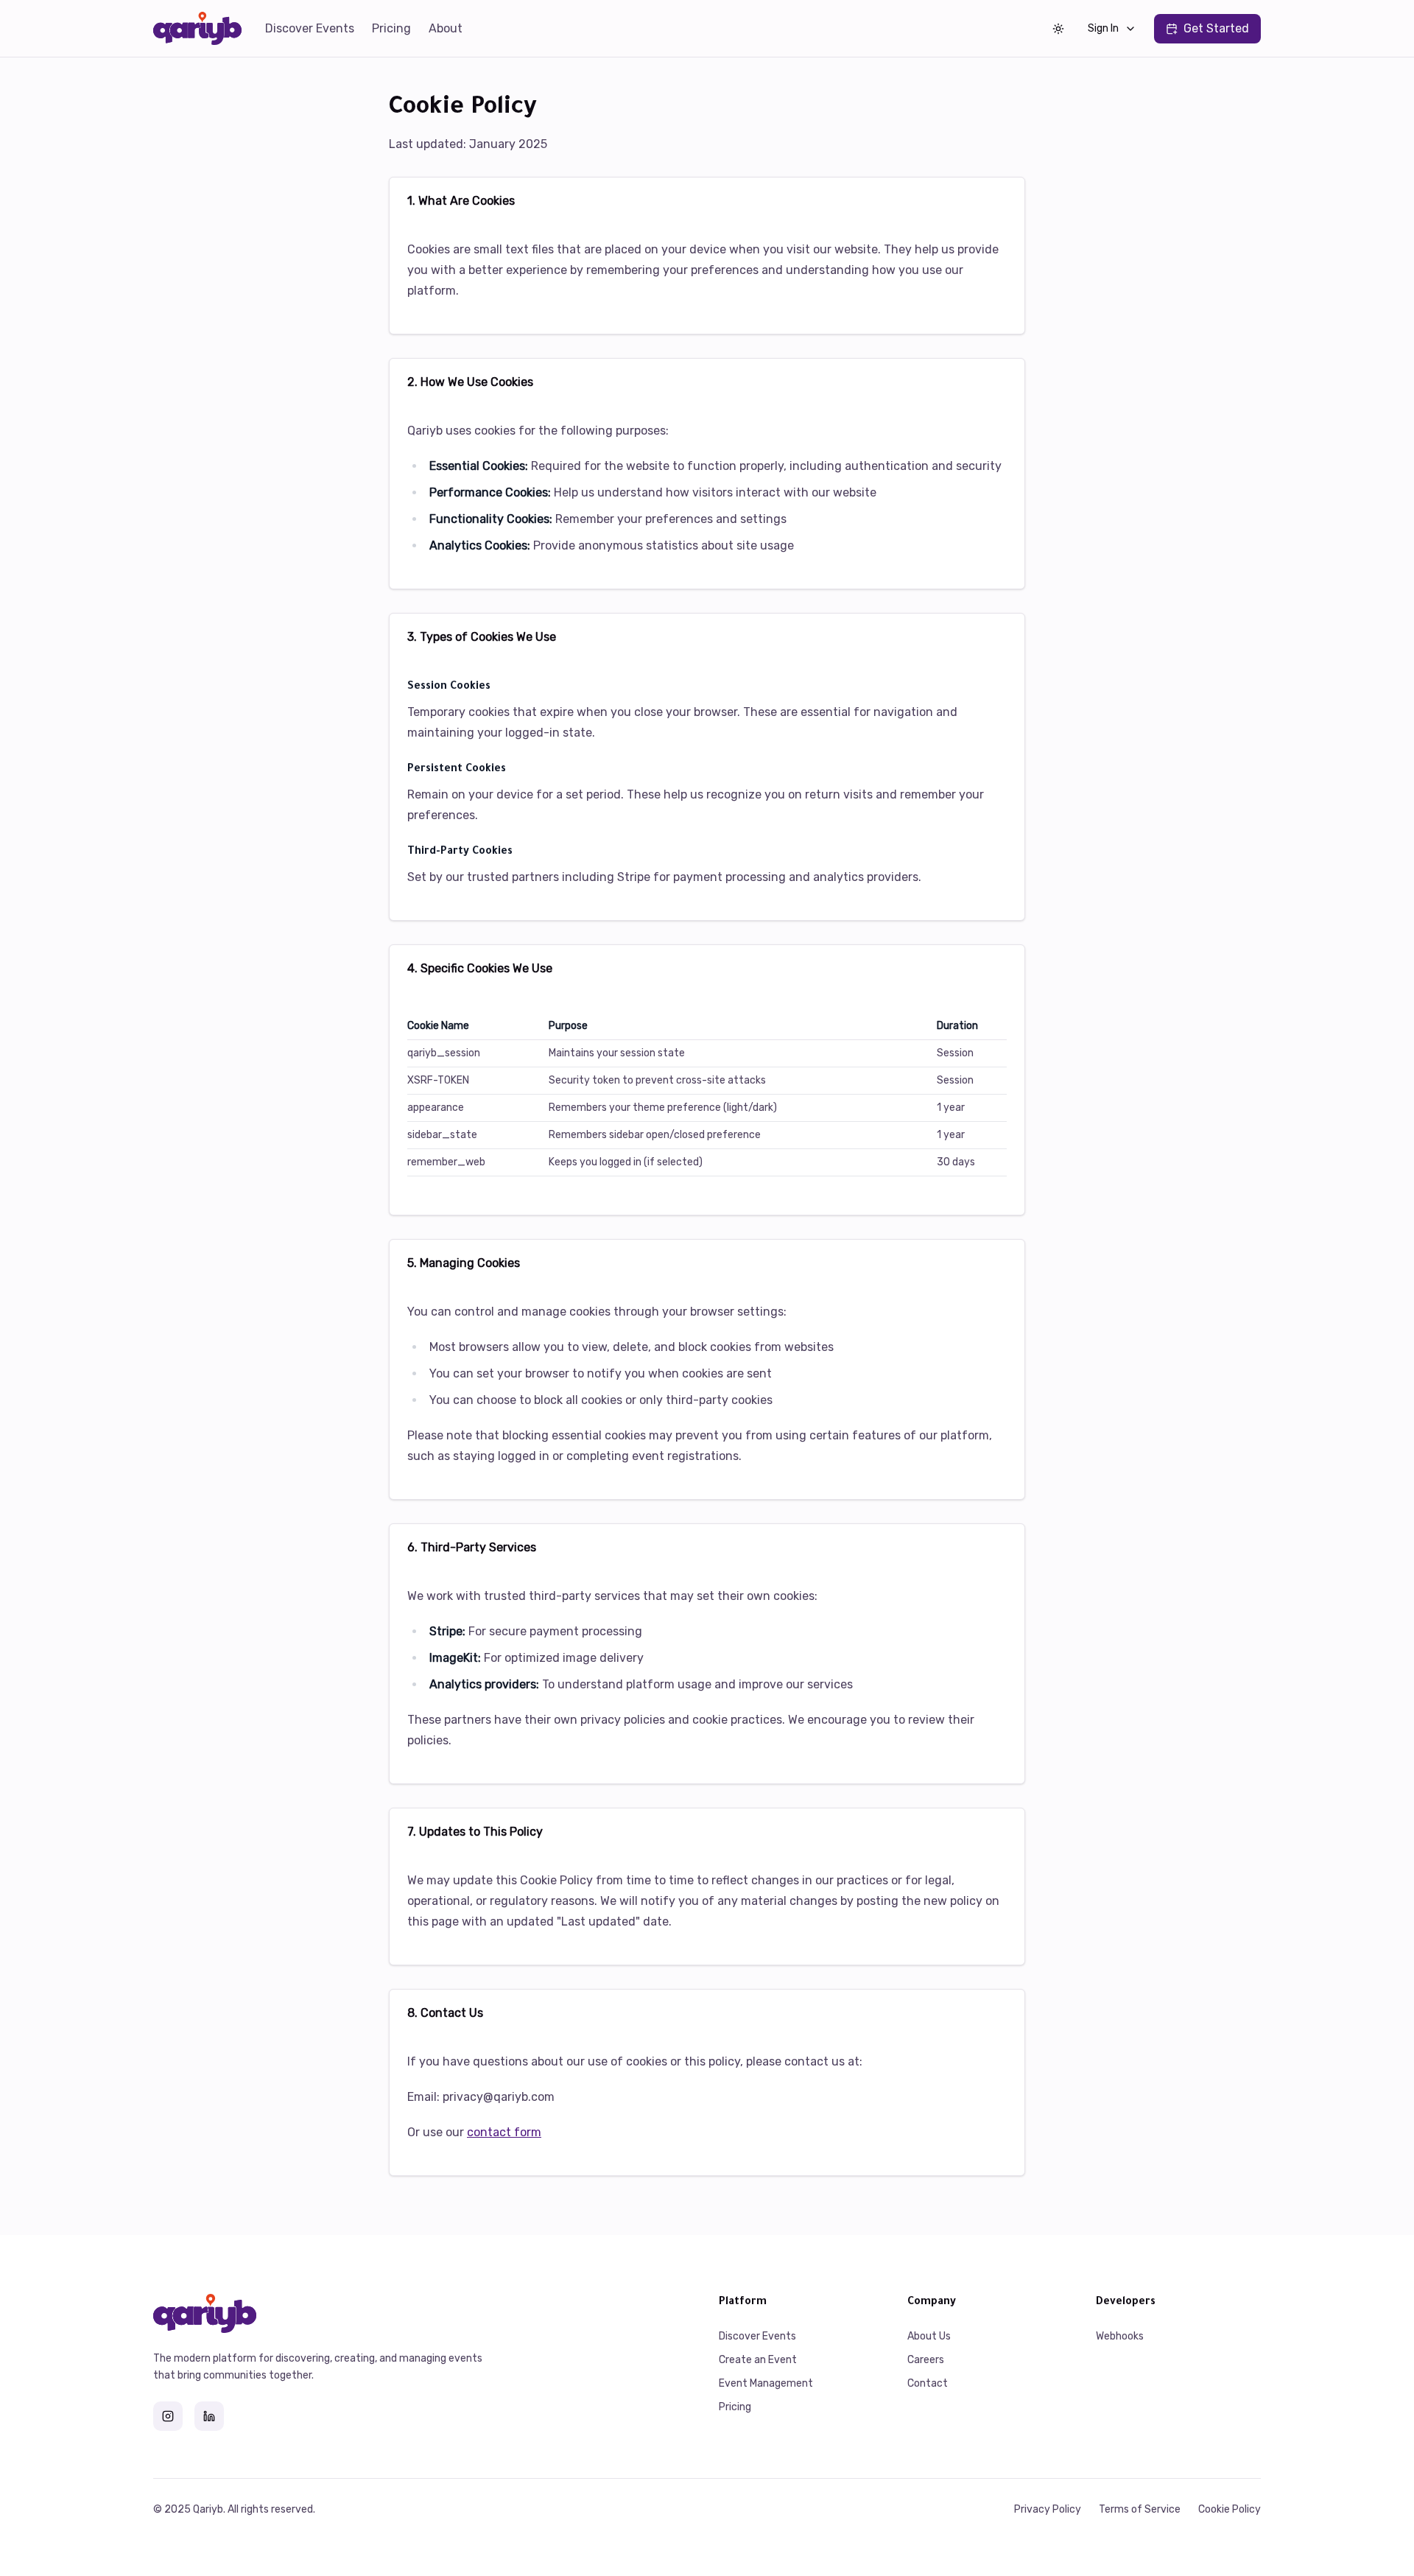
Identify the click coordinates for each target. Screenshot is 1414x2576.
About (446, 28)
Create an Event (758, 2360)
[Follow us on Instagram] (168, 2416)
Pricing (391, 28)
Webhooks (1120, 2336)
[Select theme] (1058, 29)
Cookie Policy (1230, 2509)
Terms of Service (1140, 2509)
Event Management (766, 2383)
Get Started (1216, 28)
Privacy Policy (1048, 2509)
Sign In (1103, 28)
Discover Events (310, 28)
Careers (926, 2360)
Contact (928, 2383)
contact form (504, 2132)
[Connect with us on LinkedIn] (209, 2416)
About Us (929, 2336)
